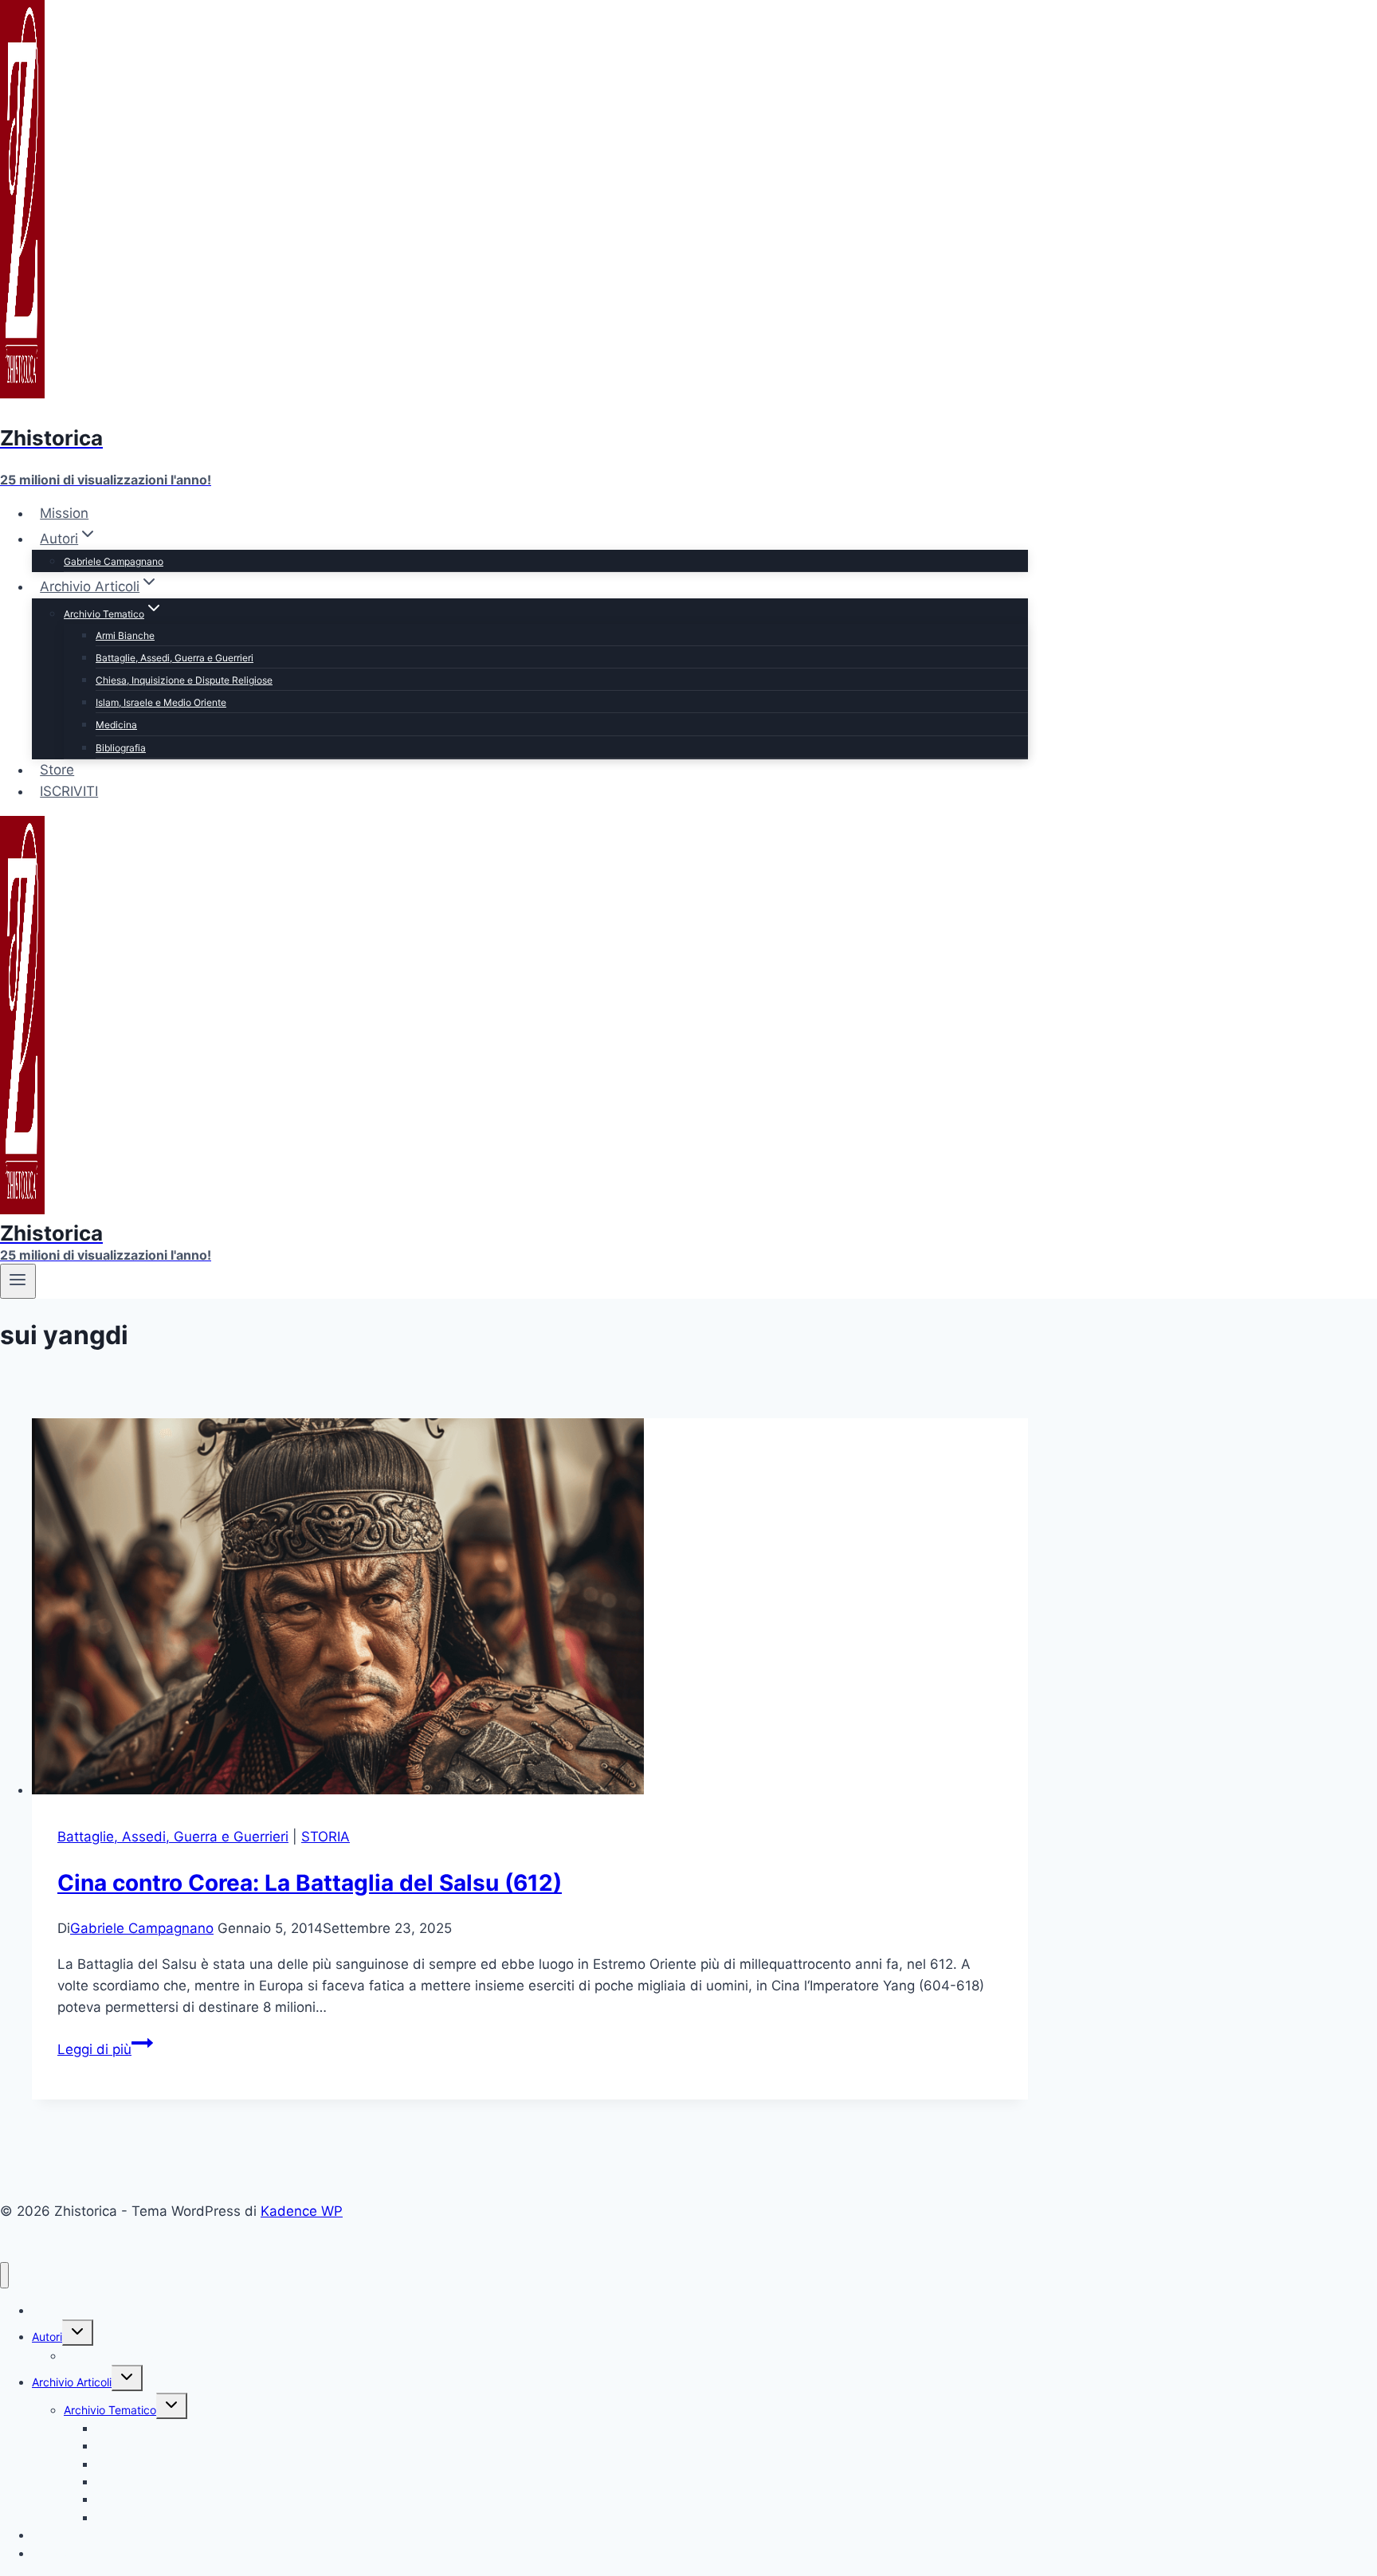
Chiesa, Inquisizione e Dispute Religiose (184, 680)
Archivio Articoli (72, 2382)
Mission (64, 513)
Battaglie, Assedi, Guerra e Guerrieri (175, 658)
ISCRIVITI (69, 791)
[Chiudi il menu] (4, 2275)
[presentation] (530, 1610)
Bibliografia (121, 748)
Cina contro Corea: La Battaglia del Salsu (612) (310, 1883)
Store (57, 770)
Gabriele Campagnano (114, 561)
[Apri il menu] (18, 1281)
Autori (47, 2337)
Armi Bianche (125, 635)
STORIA (326, 1837)
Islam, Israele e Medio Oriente (161, 702)
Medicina (116, 725)
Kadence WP (302, 2211)
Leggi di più (105, 2049)
